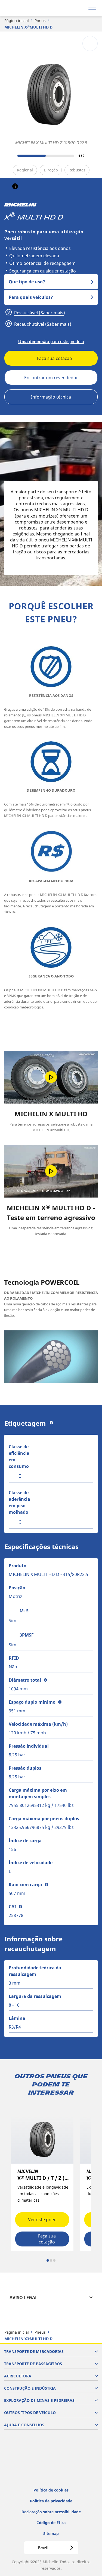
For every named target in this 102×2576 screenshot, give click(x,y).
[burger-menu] (92, 8)
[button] (15, 186)
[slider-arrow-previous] (11, 156)
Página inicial (17, 21)
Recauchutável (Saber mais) (42, 324)
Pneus (40, 21)
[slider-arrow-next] (92, 156)
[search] (79, 8)
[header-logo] (26, 8)
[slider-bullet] (48, 2260)
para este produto (51, 342)
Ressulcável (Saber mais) (39, 313)
